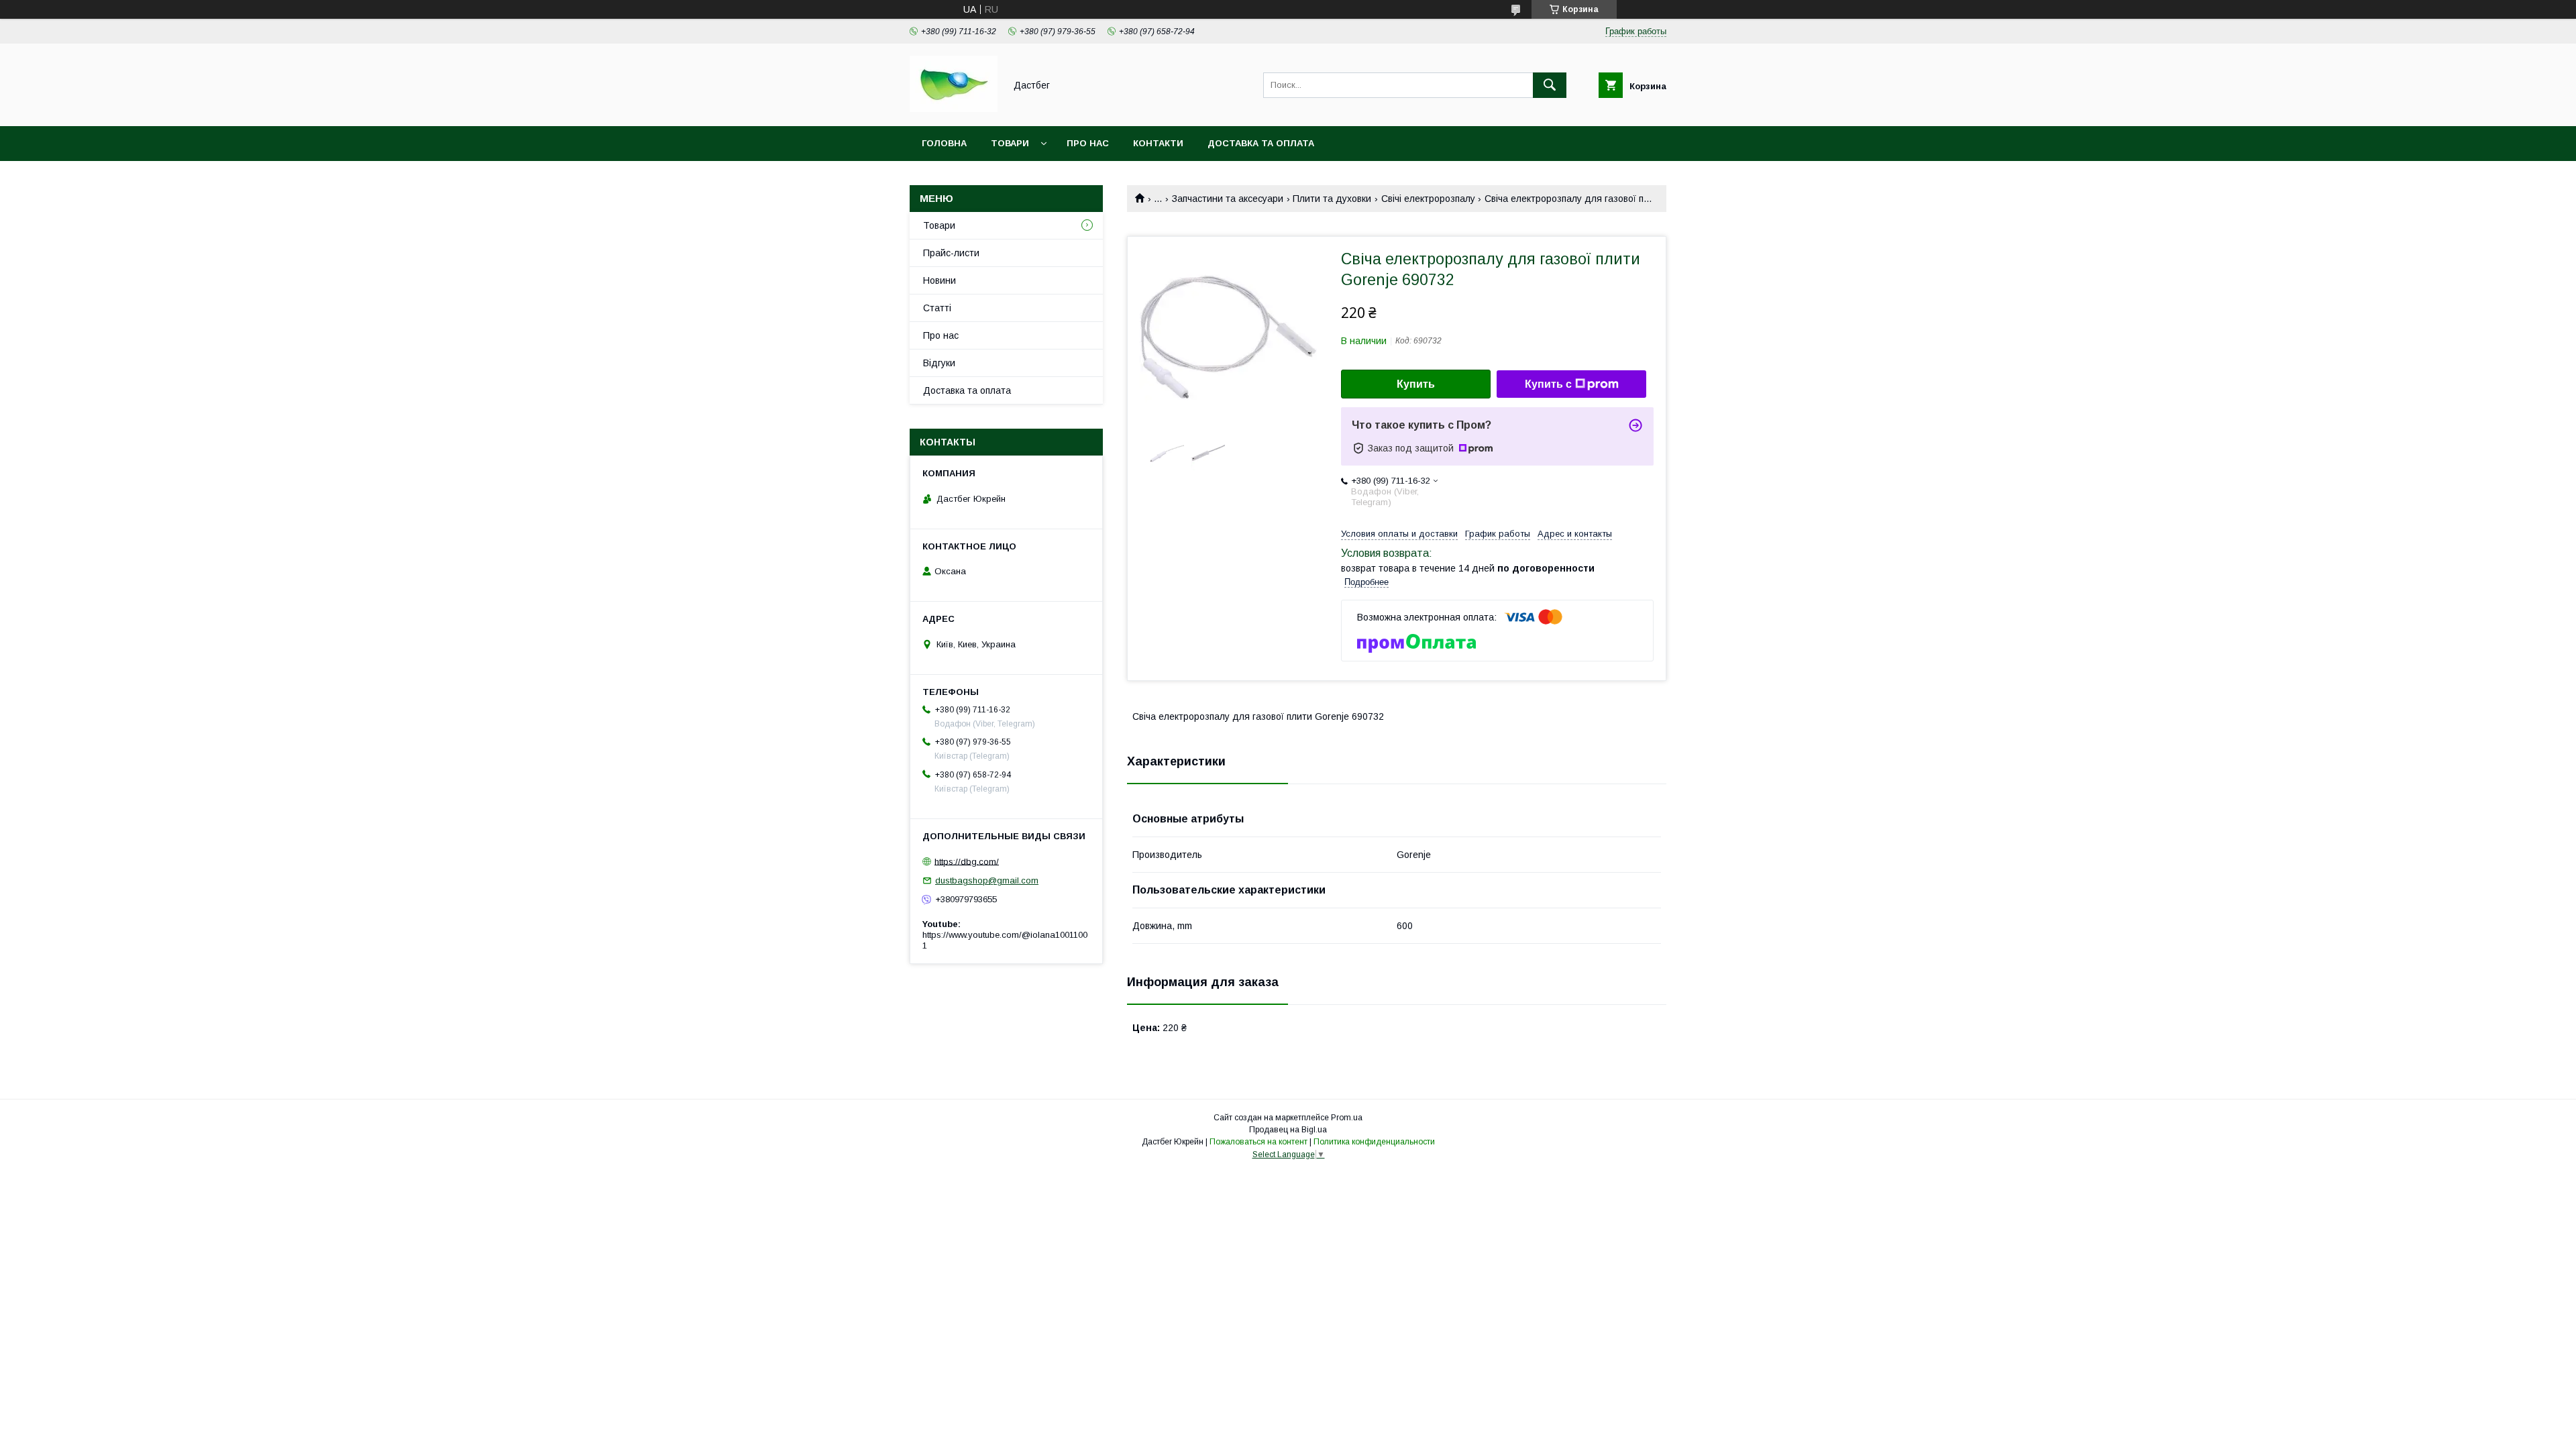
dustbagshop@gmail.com (987, 880)
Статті (937, 308)
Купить (1416, 384)
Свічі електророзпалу (1428, 199)
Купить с (1548, 384)
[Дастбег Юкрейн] (954, 109)
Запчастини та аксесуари (1228, 199)
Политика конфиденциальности (1374, 1142)
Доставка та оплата (1261, 143)
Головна (944, 143)
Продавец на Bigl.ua (1288, 1130)
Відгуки (939, 363)
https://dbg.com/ (967, 861)
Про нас (1088, 143)
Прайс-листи (951, 253)
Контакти (1158, 143)
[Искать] (1550, 85)
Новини (940, 280)
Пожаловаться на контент (1258, 1142)
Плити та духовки (1332, 199)
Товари (1010, 143)
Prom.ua (1347, 1118)
